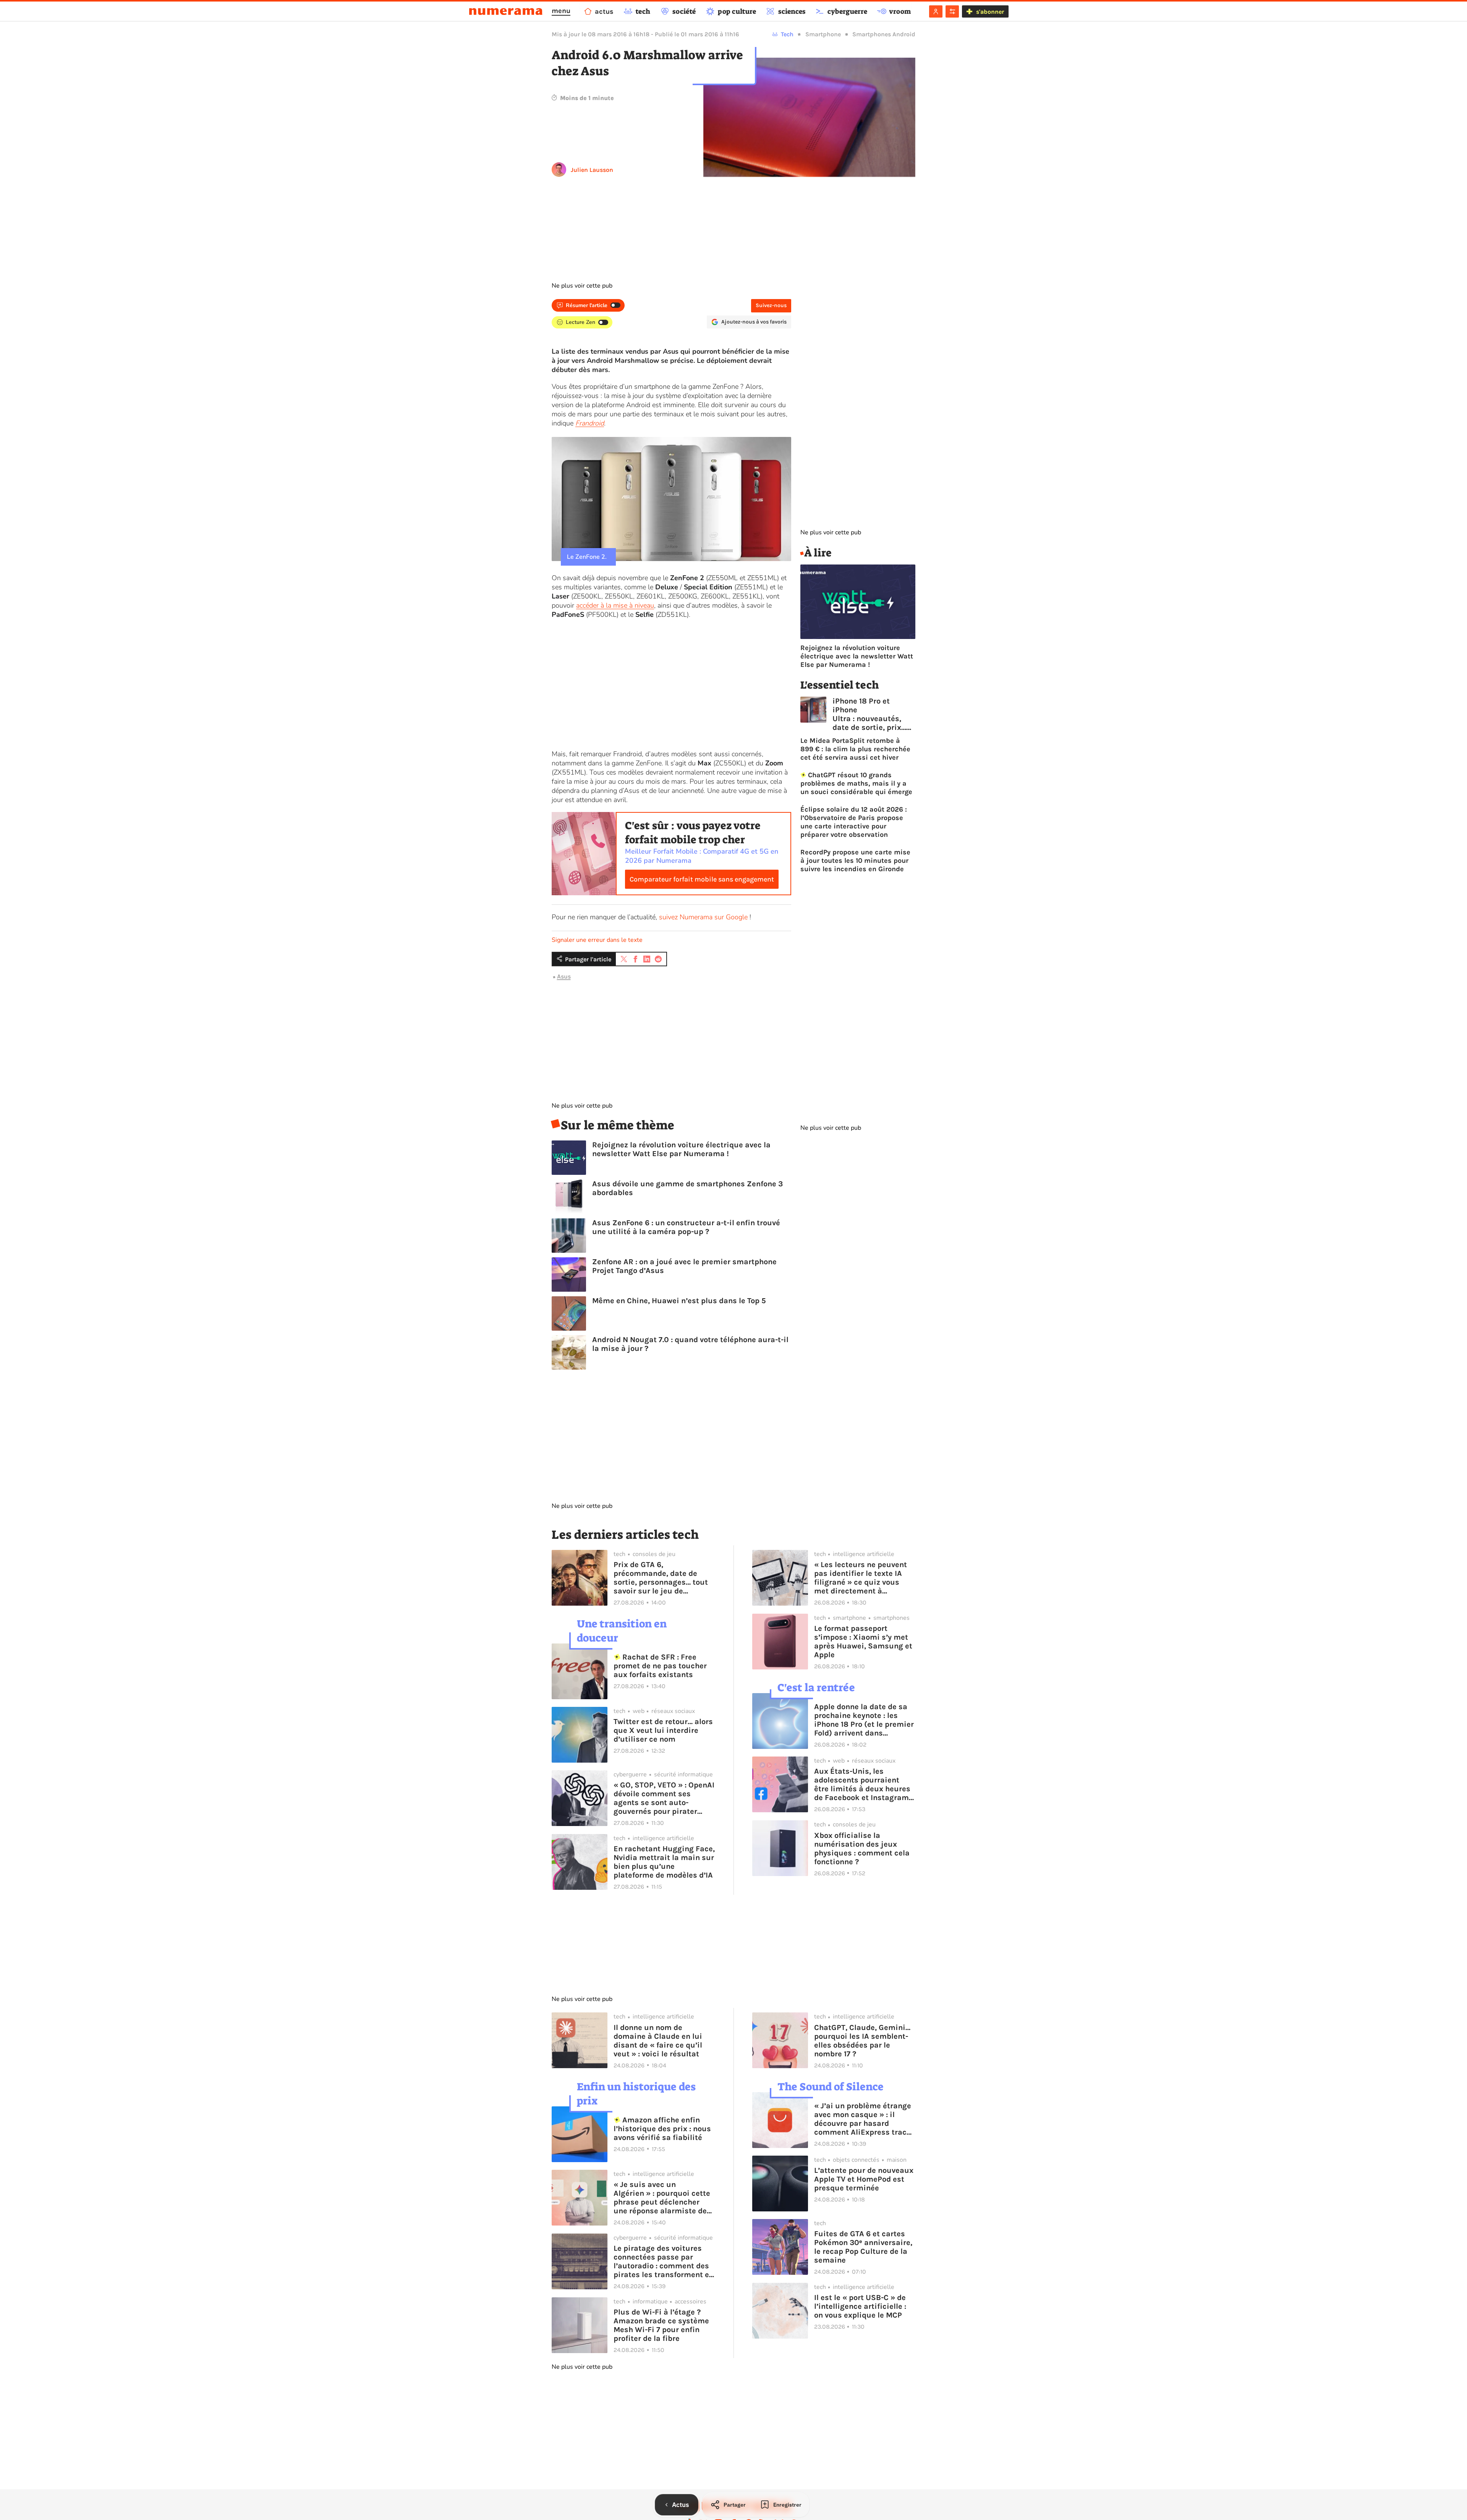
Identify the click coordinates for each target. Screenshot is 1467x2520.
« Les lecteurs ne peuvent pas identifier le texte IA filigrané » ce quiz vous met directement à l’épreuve (861, 1578)
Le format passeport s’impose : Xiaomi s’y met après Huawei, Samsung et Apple (863, 1642)
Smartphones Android (884, 34)
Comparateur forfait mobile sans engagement (702, 879)
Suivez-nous (771, 305)
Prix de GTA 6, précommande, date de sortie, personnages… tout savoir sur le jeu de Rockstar (661, 1578)
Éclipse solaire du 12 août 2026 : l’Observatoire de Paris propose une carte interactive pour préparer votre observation (854, 822)
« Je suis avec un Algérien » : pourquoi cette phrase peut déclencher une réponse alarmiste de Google (662, 2198)
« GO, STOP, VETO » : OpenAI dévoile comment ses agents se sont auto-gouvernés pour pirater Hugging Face (664, 1798)
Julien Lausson (592, 170)
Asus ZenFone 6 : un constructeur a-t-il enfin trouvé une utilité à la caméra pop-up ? (686, 1227)
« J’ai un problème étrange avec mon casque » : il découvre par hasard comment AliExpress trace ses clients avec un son (863, 2119)
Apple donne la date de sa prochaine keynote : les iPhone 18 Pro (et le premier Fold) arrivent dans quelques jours (864, 1720)
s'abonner (990, 12)
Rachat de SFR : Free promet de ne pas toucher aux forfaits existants (660, 1666)
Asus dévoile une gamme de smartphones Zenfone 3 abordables (687, 1188)
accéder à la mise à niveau (615, 605)
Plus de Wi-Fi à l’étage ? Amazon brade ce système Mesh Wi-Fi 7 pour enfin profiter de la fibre (661, 2325)
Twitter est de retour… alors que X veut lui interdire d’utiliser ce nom (663, 1730)
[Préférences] (952, 11)
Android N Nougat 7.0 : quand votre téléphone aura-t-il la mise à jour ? (690, 1344)
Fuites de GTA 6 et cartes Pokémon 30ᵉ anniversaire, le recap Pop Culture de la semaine (863, 2247)
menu (561, 11)
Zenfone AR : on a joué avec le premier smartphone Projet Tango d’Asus (684, 1266)
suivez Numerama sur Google (703, 917)
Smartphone (823, 34)
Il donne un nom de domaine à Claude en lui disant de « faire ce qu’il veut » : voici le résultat (658, 2041)
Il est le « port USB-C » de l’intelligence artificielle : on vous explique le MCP (860, 2306)
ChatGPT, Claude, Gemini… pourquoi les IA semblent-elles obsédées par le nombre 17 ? (862, 2041)
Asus (564, 976)
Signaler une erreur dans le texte (597, 940)
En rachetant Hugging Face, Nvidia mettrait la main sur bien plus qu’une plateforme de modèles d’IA (664, 1862)
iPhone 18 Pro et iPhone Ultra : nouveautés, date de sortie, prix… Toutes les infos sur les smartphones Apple (869, 714)
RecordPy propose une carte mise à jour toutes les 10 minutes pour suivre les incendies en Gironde (855, 860)
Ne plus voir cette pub (582, 286)
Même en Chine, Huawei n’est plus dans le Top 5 (679, 1301)
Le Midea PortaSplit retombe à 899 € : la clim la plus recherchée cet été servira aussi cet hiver (855, 749)
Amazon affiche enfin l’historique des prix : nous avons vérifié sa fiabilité (662, 2129)
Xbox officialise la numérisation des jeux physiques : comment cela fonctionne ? (862, 1849)
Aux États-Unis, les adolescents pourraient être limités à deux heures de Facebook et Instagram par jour (862, 1784)
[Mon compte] (936, 11)
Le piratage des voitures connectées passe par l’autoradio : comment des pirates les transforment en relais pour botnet (664, 2261)
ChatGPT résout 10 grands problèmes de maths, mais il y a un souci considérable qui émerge (856, 783)
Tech (787, 34)
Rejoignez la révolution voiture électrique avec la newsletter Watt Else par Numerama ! (681, 1149)
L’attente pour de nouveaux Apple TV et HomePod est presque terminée (864, 2179)
